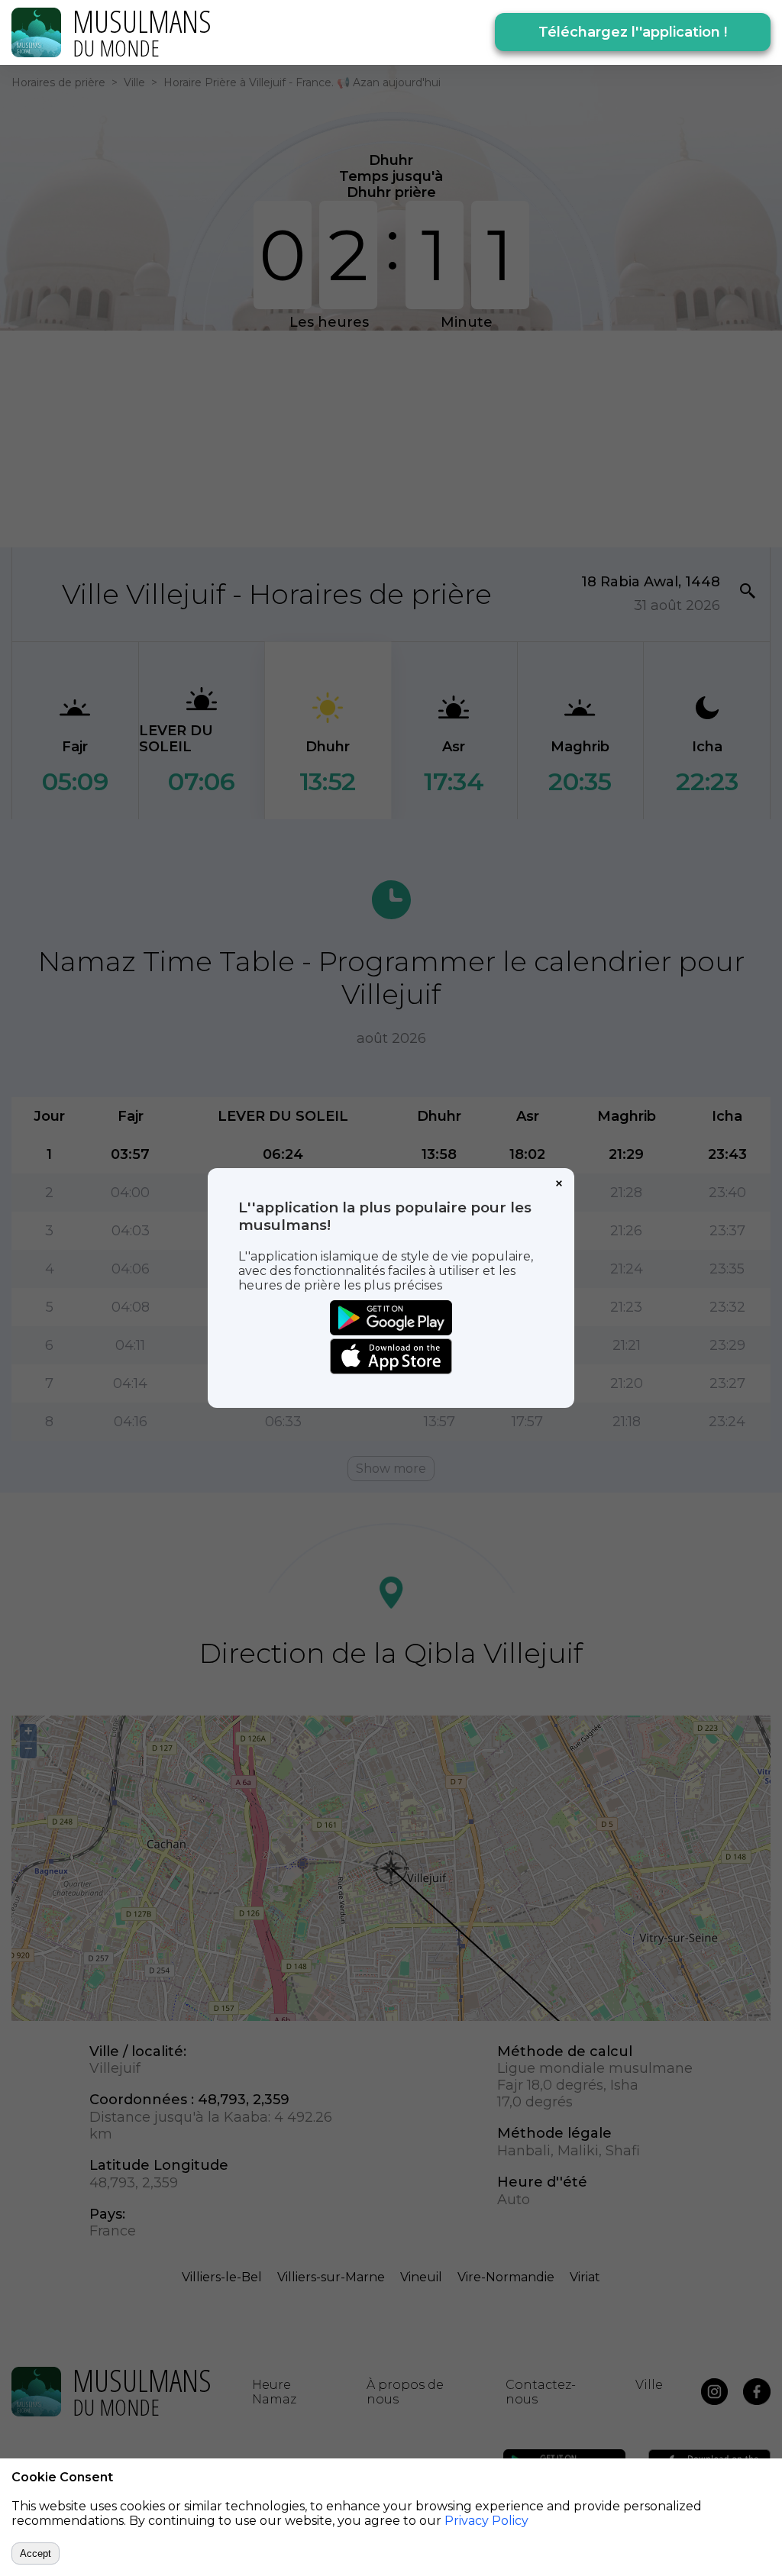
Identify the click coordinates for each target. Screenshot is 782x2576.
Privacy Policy (486, 2521)
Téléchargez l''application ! (633, 32)
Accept (36, 2553)
